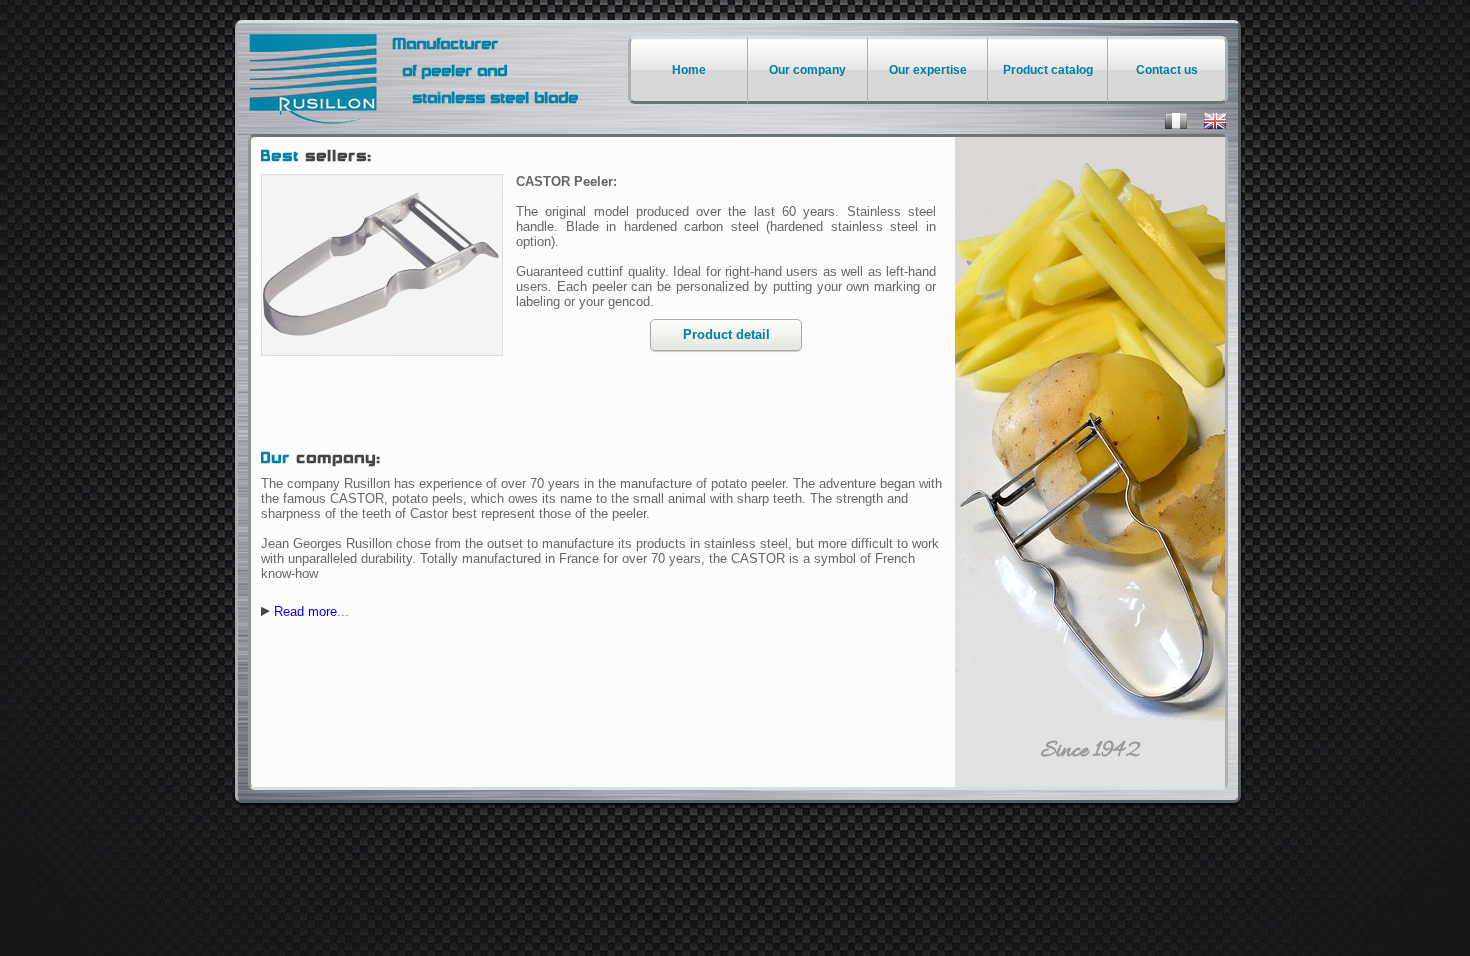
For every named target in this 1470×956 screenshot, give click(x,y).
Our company (807, 70)
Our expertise (928, 70)
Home (689, 70)
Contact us (1167, 70)
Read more (305, 611)
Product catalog (1048, 70)
